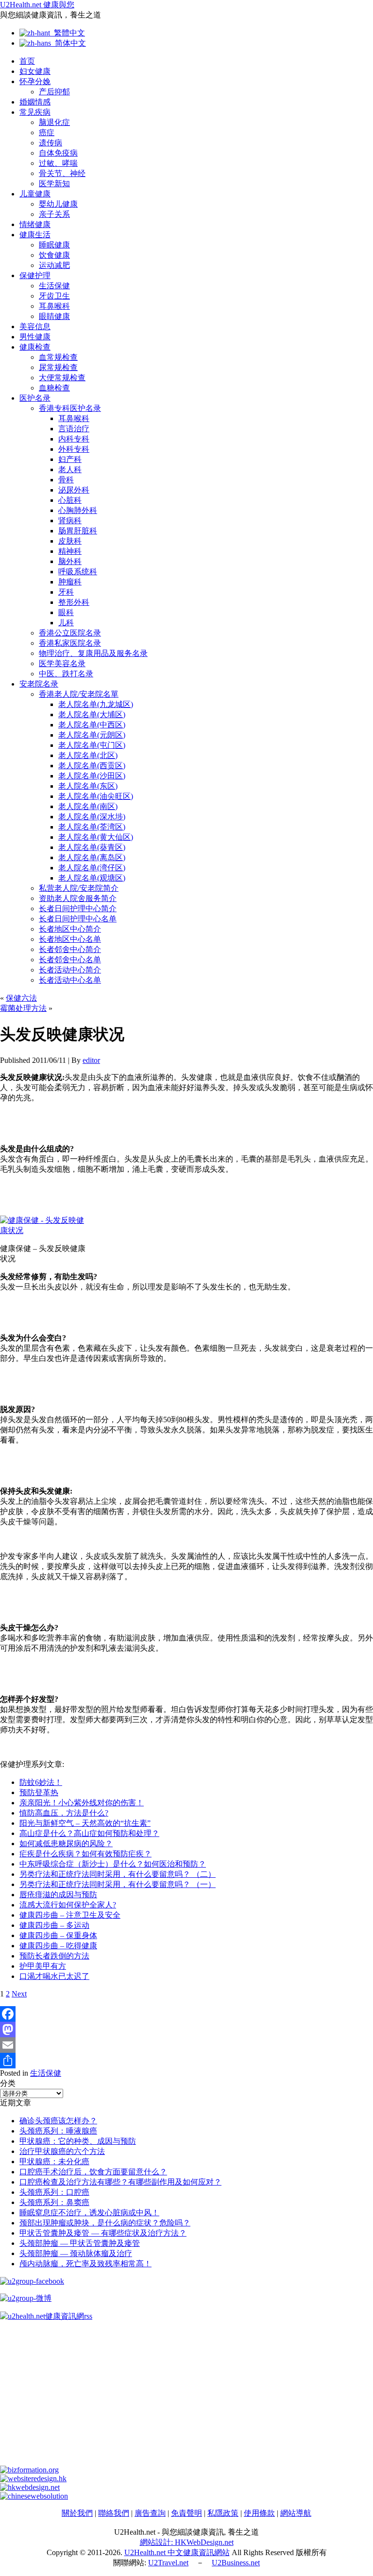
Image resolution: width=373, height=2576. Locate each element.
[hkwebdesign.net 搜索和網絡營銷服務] (30, 2487)
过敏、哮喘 (58, 163)
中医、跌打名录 (66, 674)
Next (19, 1994)
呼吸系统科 (78, 572)
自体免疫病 (58, 153)
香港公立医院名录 (70, 633)
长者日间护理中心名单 (78, 919)
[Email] (186, 2045)
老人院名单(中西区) (92, 725)
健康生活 (35, 235)
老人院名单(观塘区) (92, 878)
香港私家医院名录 (70, 643)
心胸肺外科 (78, 510)
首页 (27, 61)
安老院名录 (39, 684)
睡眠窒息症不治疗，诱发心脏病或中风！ (89, 2213)
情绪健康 (35, 224)
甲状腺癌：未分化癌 (54, 2161)
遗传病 (51, 143)
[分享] (186, 2061)
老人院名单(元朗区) (92, 735)
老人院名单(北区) (88, 755)
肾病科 (70, 520)
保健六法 (21, 998)
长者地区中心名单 (70, 939)
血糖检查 (54, 388)
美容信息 (35, 326)
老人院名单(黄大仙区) (96, 837)
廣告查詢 (150, 2513)
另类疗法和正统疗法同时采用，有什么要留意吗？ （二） (118, 1874)
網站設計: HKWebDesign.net (187, 2542)
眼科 (66, 612)
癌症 (47, 132)
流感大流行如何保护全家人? (68, 1905)
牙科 (66, 592)
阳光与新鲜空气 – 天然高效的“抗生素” (85, 1823)
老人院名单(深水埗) (92, 817)
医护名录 (35, 398)
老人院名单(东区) (88, 786)
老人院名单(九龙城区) (96, 704)
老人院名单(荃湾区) (92, 827)
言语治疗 (74, 429)
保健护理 (35, 275)
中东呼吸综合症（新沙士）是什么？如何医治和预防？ (113, 1864)
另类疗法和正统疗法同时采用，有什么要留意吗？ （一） (118, 1884)
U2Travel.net (168, 2563)
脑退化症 (54, 122)
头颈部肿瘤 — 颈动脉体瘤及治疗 (76, 2253)
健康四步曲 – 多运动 (54, 1925)
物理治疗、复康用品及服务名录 (93, 653)
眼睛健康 (54, 316)
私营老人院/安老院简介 (79, 888)
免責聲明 (186, 2513)
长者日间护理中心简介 (78, 909)
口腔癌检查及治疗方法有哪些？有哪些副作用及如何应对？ (120, 2182)
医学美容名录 (62, 663)
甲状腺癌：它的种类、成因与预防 (78, 2141)
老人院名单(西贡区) (92, 766)
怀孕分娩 (35, 81)
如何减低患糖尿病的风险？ (66, 1844)
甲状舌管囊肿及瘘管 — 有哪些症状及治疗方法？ (103, 2233)
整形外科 (74, 602)
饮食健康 (54, 255)
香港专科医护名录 (70, 408)
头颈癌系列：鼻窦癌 (54, 2202)
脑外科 (70, 561)
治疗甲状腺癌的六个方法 (62, 2151)
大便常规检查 (62, 378)
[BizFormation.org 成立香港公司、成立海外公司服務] (29, 2470)
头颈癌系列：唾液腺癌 (58, 2131)
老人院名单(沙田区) (92, 776)
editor (91, 1060)
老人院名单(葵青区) (92, 847)
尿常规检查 (58, 367)
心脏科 (70, 500)
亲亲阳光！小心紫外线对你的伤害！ (82, 1803)
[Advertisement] (186, 2398)
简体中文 (68, 43)
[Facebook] (186, 2014)
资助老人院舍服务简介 (78, 898)
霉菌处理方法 (23, 1008)
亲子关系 (54, 214)
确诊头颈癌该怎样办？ (58, 2121)
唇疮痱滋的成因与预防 (58, 1895)
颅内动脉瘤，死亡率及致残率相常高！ (85, 2264)
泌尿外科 (74, 490)
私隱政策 (223, 2513)
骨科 (66, 480)
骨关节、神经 (62, 173)
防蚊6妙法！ (41, 1782)
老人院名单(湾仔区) (92, 868)
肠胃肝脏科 (78, 531)
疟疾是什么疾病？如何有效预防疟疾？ (85, 1854)
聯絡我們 (114, 2513)
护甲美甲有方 (43, 1966)
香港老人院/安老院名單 (79, 694)
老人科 (70, 469)
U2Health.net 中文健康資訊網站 (177, 2552)
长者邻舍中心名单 (70, 960)
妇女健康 (35, 71)
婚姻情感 (35, 102)
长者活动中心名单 (70, 980)
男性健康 (35, 337)
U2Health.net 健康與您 (37, 5)
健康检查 (35, 347)
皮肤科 (70, 541)
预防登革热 (39, 1792)
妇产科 (70, 459)
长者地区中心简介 (70, 929)
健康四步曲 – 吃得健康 (58, 1946)
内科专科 (74, 439)
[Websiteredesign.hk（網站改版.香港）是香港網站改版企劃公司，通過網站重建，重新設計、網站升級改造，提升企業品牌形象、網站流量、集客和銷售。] (33, 2479)
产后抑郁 (54, 92)
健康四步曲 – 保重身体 (58, 1935)
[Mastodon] (186, 2029)
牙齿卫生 (54, 296)
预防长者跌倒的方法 (54, 1956)
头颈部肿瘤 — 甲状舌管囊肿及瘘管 (80, 2243)
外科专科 (74, 449)
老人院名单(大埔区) (92, 715)
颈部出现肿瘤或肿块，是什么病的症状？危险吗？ (105, 2223)
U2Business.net (236, 2563)
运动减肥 (54, 265)
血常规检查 (58, 357)
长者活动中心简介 (70, 970)
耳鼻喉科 (54, 306)
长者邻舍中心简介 (70, 949)
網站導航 (296, 2513)
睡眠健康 (54, 245)
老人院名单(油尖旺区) (96, 796)
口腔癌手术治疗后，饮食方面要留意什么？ (93, 2172)
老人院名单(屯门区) (92, 745)
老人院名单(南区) (88, 806)
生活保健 (54, 286)
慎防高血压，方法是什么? (64, 1813)
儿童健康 (35, 194)
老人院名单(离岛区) (92, 857)
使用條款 (259, 2513)
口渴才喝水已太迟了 (54, 1976)
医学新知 (54, 184)
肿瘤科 (70, 582)
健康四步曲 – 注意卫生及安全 (70, 1915)
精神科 (70, 551)
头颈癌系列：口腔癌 (54, 2192)
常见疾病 (35, 112)
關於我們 (77, 2513)
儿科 (66, 623)
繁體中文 (68, 33)
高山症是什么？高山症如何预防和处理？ (89, 1833)
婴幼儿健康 (58, 204)
